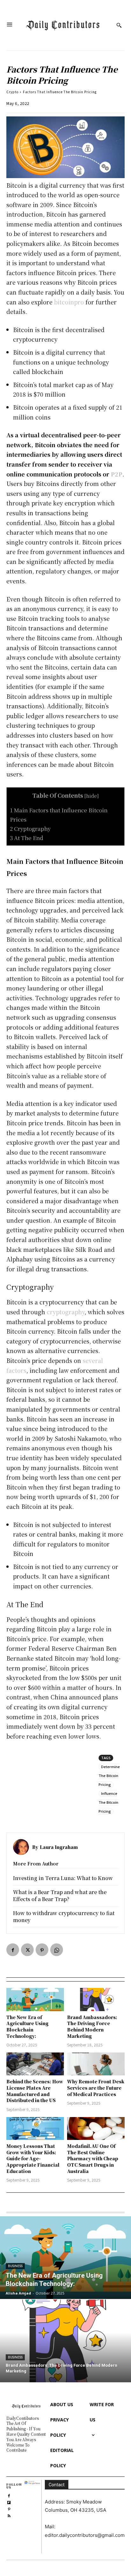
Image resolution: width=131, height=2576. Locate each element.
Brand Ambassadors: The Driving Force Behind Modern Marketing (92, 2027)
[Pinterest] (42, 1950)
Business (15, 2266)
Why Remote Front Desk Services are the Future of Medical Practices (96, 2088)
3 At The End (27, 838)
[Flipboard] (9, 2502)
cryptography (66, 1312)
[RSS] (9, 2515)
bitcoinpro (69, 302)
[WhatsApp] (57, 1950)
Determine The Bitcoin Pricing (109, 1776)
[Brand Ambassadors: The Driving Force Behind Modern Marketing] (96, 1999)
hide (92, 795)
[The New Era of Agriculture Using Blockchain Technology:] (35, 1999)
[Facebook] (13, 1950)
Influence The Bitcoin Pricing (108, 1802)
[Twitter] (27, 1950)
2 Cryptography (30, 828)
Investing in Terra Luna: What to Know (63, 1878)
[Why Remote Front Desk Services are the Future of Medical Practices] (96, 2064)
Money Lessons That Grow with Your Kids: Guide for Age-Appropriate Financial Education (33, 2158)
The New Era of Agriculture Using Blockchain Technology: (28, 2027)
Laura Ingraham (59, 1847)
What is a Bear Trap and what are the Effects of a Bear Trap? (60, 1896)
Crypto (12, 92)
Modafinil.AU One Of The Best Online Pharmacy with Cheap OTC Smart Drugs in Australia (93, 2158)
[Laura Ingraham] (23, 1847)
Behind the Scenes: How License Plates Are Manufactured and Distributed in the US (35, 2091)
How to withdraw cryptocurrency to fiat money (64, 1916)
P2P (117, 474)
